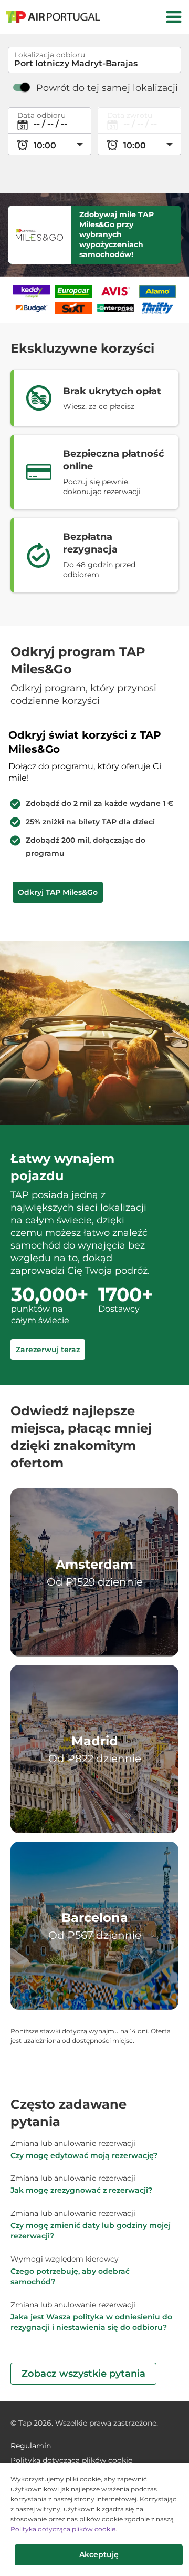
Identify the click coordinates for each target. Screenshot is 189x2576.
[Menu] (174, 17)
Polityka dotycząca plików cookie (63, 2529)
